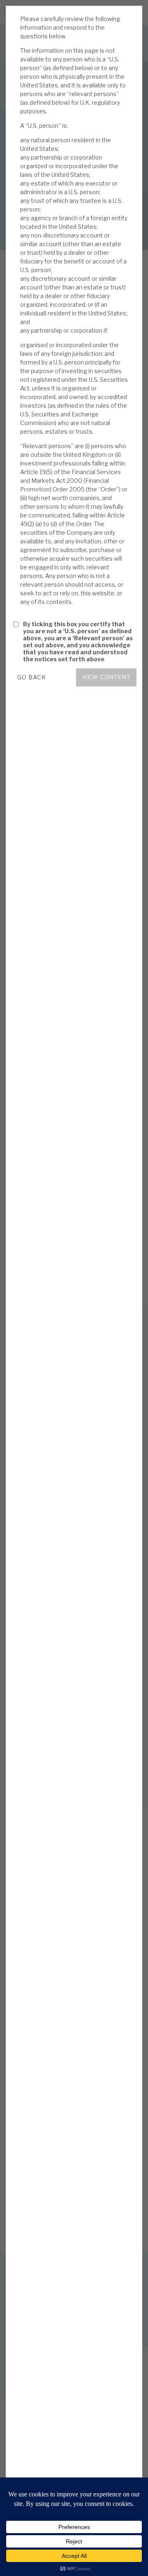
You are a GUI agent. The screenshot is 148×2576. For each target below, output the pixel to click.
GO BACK (32, 677)
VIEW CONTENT (106, 677)
